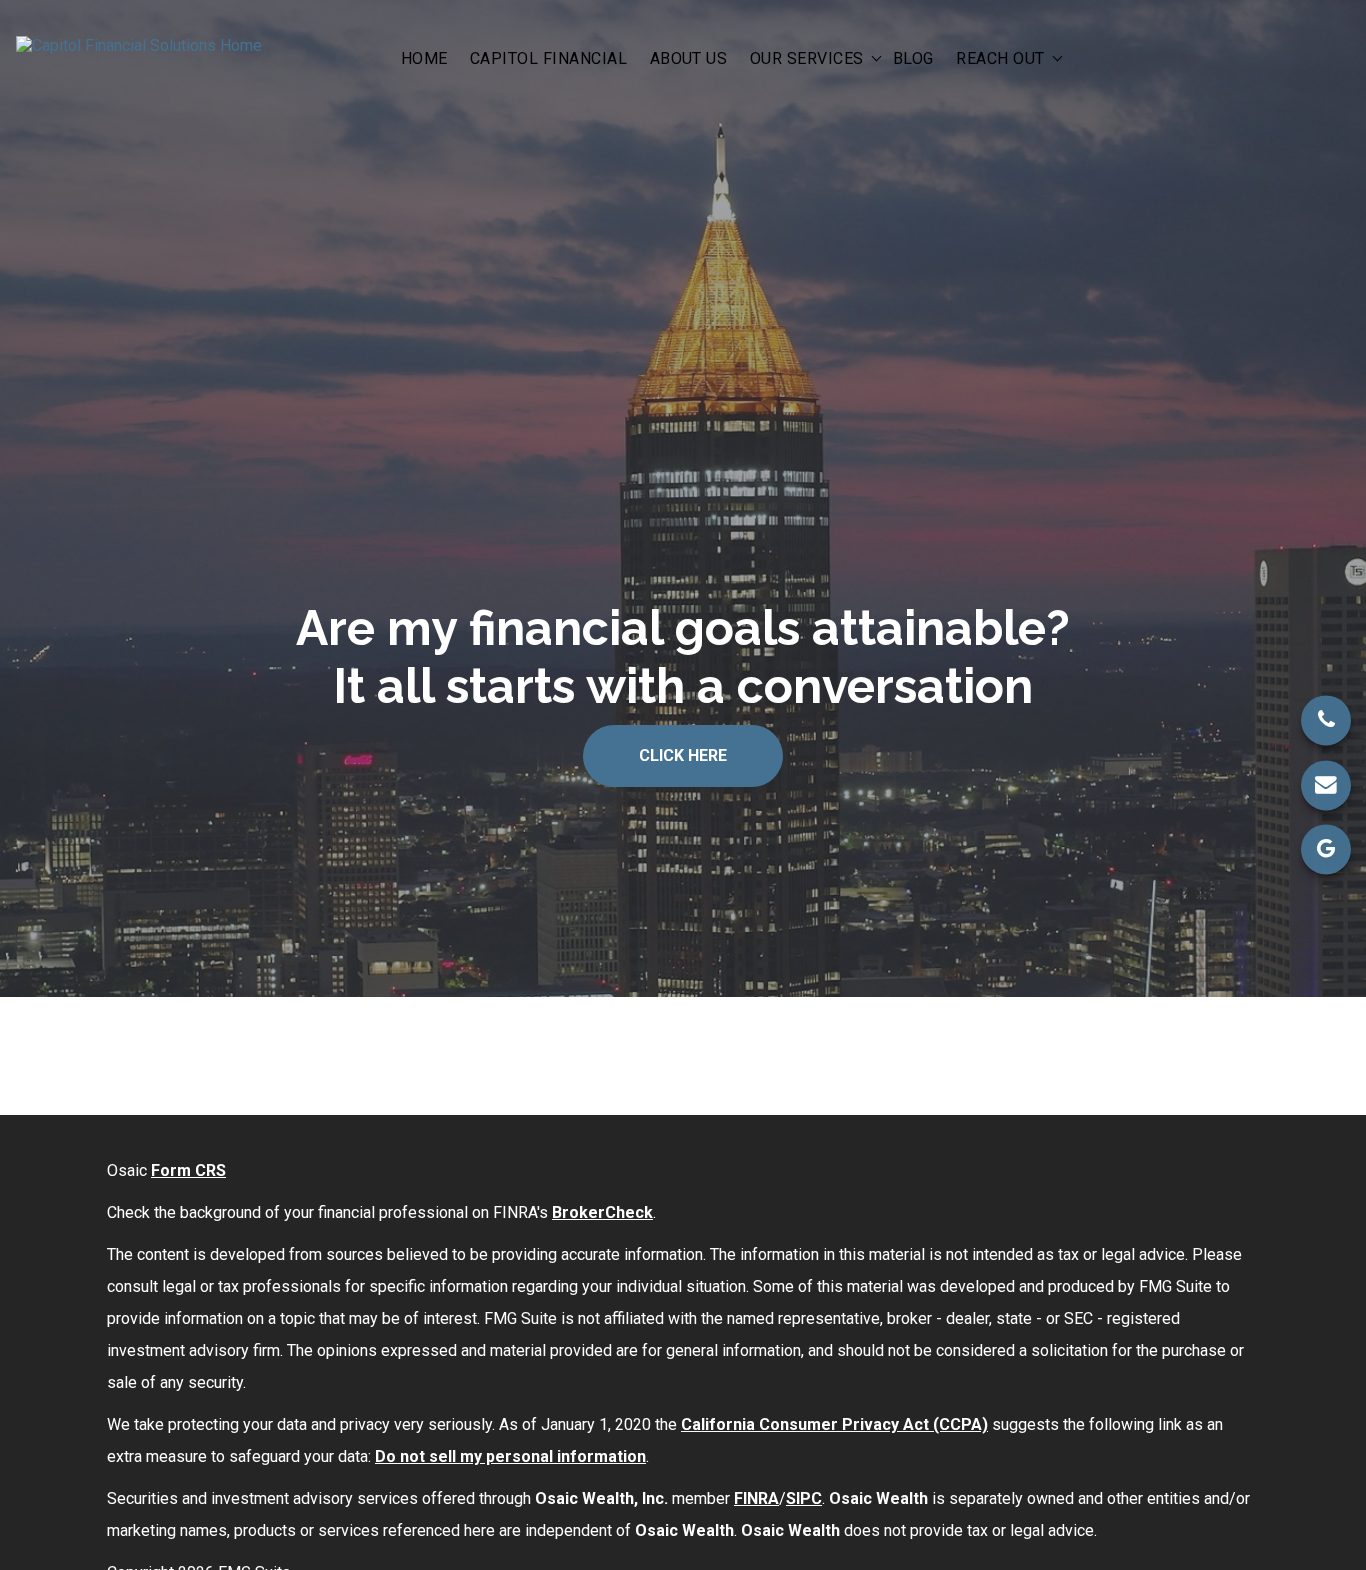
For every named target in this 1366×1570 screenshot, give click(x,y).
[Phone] (1326, 721)
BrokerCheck (602, 1212)
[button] (424, 57)
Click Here (683, 755)
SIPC (804, 1498)
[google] (1326, 849)
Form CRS (188, 1170)
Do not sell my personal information (510, 1456)
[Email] (1326, 785)
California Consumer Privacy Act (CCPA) (834, 1424)
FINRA (756, 1498)
